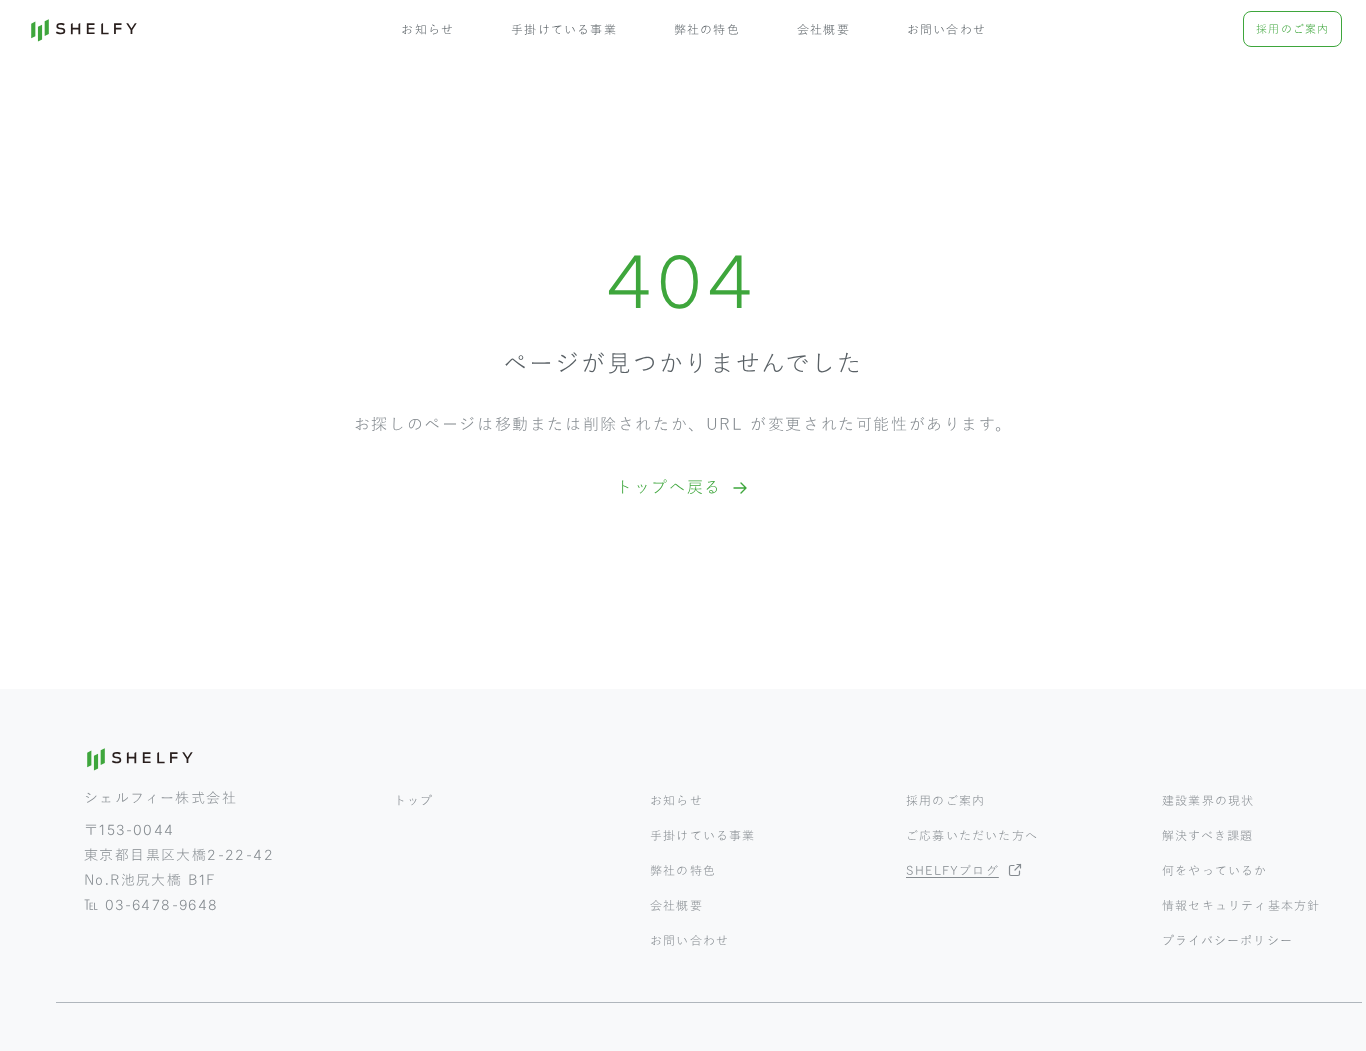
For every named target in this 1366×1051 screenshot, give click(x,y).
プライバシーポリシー (1227, 940)
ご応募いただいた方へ (972, 835)
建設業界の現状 (1208, 800)
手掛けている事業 (564, 29)
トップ (414, 800)
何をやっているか (1215, 870)
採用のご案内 (1292, 28)
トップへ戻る (669, 487)
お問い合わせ (946, 29)
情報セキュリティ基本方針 (1241, 905)
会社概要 (823, 29)
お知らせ (427, 29)
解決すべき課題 (1207, 835)
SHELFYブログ (952, 870)
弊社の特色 (707, 29)
